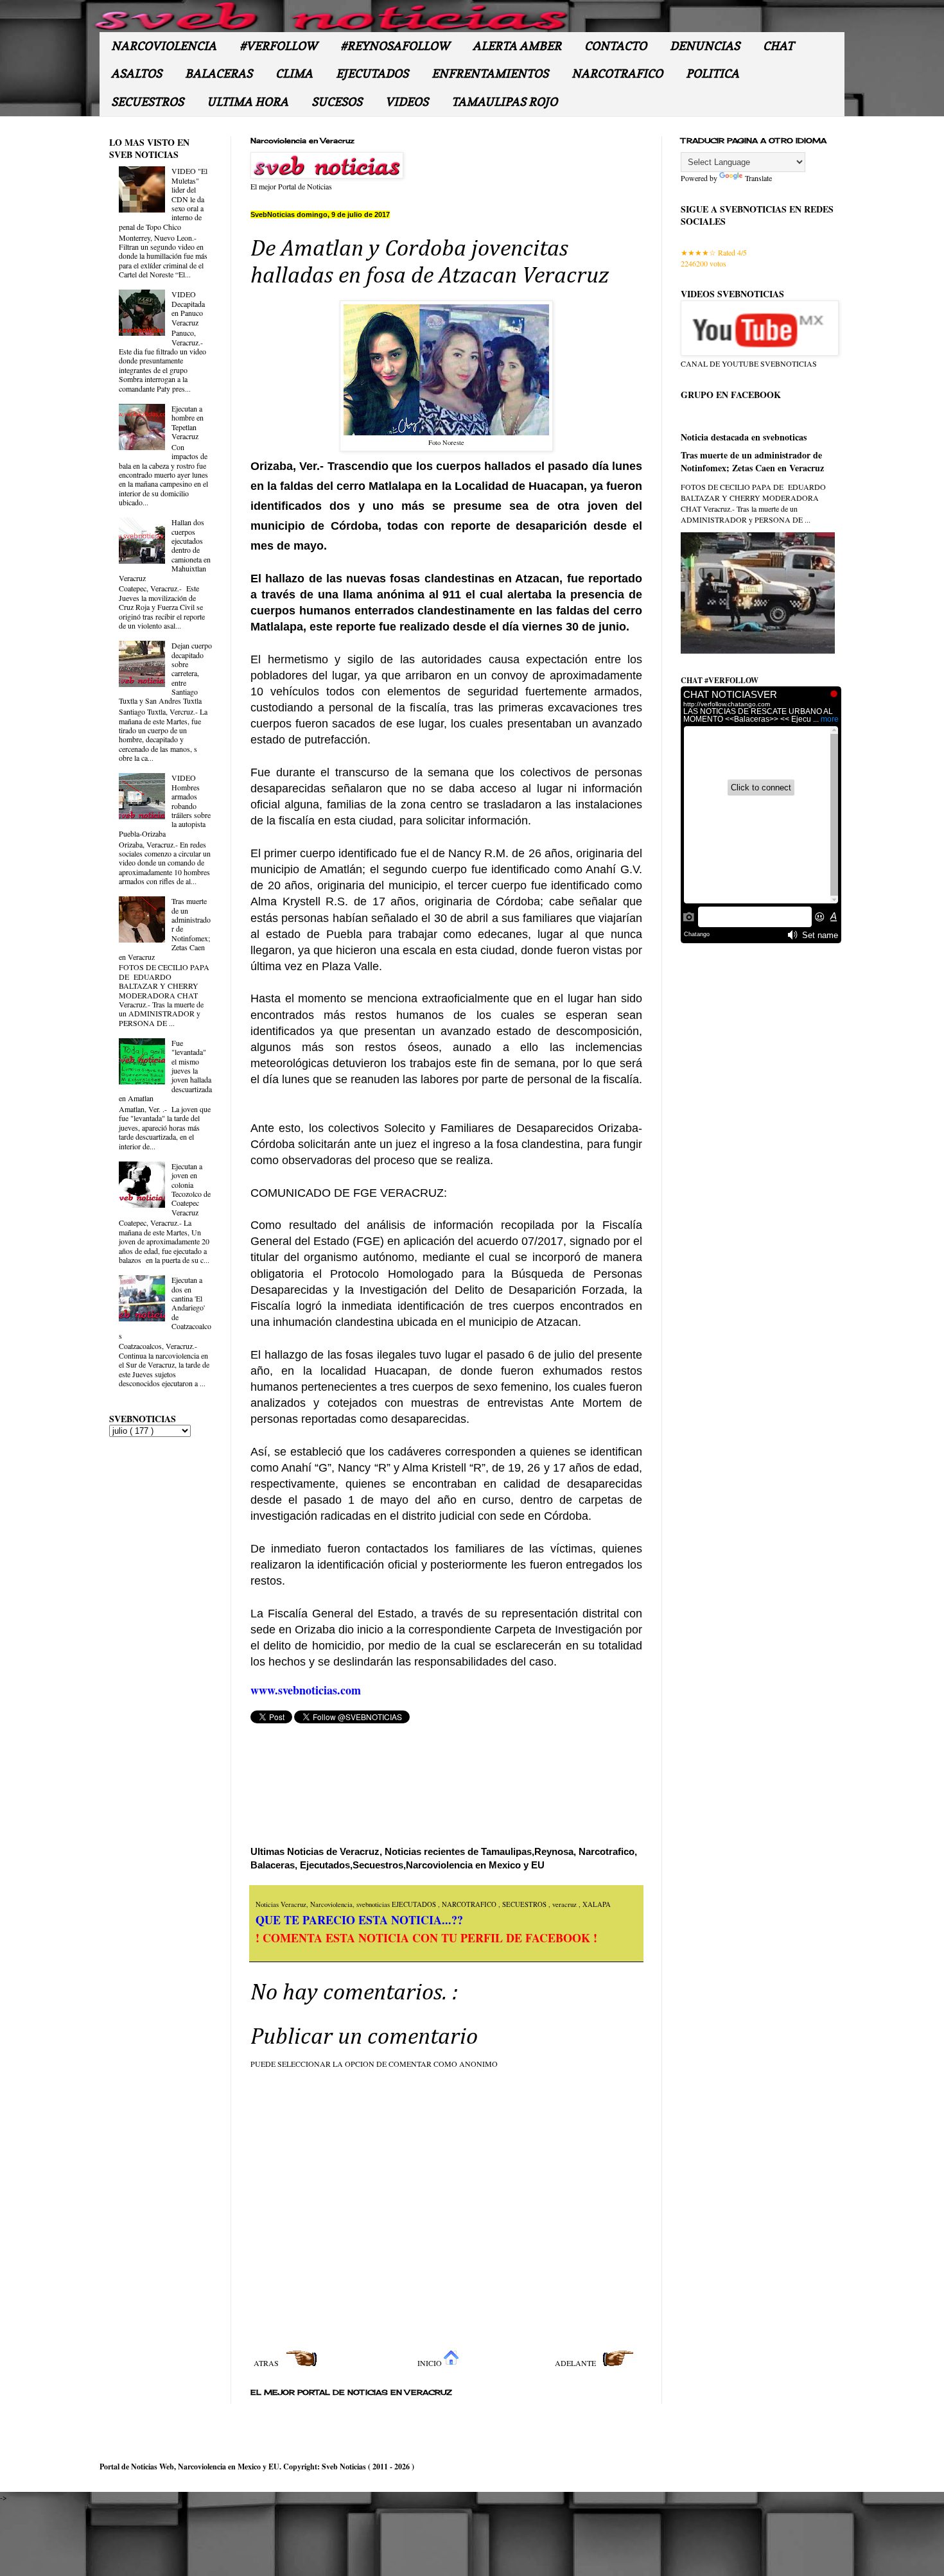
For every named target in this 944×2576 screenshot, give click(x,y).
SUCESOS (337, 102)
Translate (758, 178)
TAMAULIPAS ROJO (504, 102)
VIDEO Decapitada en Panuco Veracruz (188, 308)
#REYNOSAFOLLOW (395, 46)
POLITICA (712, 74)
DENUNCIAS (705, 46)
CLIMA (294, 74)
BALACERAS (219, 74)
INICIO (431, 2363)
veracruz (565, 1904)
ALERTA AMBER (517, 46)
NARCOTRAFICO (617, 74)
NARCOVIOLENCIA (164, 46)
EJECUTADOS (372, 74)
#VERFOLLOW (278, 46)
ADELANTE (576, 2363)
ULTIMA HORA (248, 102)
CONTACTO (616, 46)
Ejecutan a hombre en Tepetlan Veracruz (188, 422)
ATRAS (267, 2363)
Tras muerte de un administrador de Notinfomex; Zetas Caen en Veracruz (752, 461)
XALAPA (597, 1904)
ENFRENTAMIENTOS (490, 74)
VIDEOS (407, 102)
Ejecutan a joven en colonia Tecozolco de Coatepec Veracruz (191, 1189)
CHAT (778, 46)
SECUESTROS (147, 102)
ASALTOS (136, 74)
